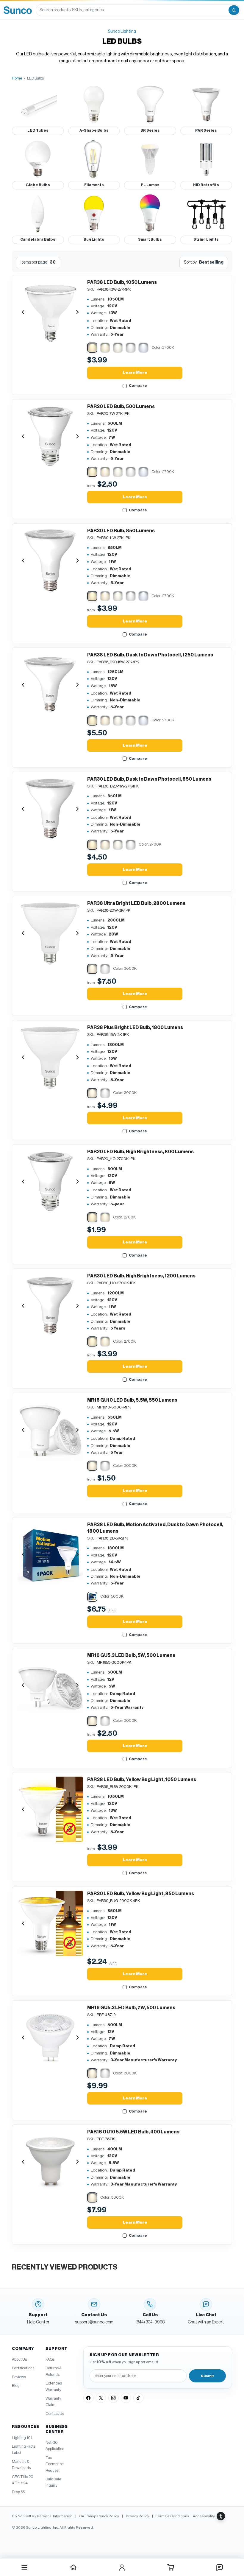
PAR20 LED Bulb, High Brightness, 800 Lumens (140, 1152)
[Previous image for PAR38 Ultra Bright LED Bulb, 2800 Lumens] (23, 933)
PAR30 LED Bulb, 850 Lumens (121, 531)
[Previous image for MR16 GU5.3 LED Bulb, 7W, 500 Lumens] (23, 2038)
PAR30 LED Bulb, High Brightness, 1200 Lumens (141, 1276)
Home (17, 78)
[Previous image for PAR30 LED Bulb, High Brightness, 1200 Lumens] (23, 1306)
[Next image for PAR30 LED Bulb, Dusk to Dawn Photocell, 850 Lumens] (77, 809)
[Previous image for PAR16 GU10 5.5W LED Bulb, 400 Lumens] (23, 2162)
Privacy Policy (137, 2516)
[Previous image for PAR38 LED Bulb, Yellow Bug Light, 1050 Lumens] (23, 1809)
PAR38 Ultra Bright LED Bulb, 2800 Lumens (136, 903)
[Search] (234, 10)
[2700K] (92, 348)
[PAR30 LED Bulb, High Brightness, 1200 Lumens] (50, 1306)
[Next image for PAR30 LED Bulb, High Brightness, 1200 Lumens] (77, 1306)
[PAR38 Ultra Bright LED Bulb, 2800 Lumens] (50, 933)
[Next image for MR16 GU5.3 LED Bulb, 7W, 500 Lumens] (77, 2038)
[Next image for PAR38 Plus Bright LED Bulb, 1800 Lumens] (77, 1057)
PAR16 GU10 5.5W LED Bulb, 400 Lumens (133, 2132)
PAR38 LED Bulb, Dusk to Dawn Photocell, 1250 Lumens (150, 655)
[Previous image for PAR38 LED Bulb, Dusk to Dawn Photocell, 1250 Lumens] (23, 685)
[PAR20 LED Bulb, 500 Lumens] (50, 436)
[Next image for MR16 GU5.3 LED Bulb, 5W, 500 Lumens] (77, 1685)
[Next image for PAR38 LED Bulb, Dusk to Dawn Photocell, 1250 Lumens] (77, 685)
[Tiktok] (138, 2398)
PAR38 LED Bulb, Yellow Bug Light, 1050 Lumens (142, 1780)
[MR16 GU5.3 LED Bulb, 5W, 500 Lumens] (50, 1685)
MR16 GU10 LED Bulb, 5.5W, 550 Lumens (132, 1400)
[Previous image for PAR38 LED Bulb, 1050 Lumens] (23, 312)
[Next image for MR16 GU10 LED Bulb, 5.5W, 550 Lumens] (77, 1430)
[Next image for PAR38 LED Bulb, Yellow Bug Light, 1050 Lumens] (77, 1809)
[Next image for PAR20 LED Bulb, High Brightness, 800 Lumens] (77, 1182)
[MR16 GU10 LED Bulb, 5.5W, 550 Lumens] (50, 1430)
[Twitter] (101, 2398)
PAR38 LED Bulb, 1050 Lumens (122, 282)
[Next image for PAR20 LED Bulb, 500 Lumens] (77, 436)
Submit (207, 2376)
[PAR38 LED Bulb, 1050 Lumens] (50, 312)
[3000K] (105, 348)
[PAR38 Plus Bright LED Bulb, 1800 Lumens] (50, 1057)
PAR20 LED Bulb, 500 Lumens (121, 407)
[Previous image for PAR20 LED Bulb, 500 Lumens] (23, 436)
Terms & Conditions (173, 2516)
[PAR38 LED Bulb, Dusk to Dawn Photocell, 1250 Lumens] (50, 685)
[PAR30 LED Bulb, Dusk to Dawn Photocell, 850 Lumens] (50, 809)
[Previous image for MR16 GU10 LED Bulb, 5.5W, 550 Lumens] (23, 1430)
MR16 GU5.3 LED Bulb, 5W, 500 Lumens (131, 1655)
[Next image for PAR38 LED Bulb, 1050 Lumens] (77, 312)
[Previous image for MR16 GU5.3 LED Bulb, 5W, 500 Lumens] (23, 1685)
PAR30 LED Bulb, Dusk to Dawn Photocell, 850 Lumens (149, 779)
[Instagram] (113, 2398)
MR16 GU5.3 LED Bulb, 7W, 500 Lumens (131, 2008)
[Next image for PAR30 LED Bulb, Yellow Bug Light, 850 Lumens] (77, 1923)
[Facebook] (88, 2398)
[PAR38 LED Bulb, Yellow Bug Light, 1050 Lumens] (50, 1809)
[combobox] (132, 10)
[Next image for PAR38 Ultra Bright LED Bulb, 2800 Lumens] (77, 933)
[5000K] (131, 348)
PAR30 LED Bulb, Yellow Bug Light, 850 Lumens (141, 1894)
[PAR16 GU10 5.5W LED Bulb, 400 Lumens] (50, 2162)
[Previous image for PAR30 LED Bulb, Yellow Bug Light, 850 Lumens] (23, 1923)
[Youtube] (126, 2398)
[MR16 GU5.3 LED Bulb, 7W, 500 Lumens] (50, 2038)
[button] (209, 2516)
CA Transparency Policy (99, 2516)
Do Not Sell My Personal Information (42, 2516)
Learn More (135, 373)
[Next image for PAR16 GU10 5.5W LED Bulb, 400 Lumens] (77, 2162)
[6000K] (143, 348)
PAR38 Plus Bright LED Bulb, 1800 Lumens (135, 1028)
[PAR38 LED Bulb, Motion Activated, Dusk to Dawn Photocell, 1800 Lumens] (50, 1554)
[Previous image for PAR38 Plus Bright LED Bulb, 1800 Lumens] (23, 1057)
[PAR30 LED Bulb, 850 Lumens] (50, 561)
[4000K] (118, 348)
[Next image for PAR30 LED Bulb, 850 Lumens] (77, 561)
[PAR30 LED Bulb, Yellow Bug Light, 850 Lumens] (50, 1923)
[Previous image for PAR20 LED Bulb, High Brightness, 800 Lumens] (23, 1182)
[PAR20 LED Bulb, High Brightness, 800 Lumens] (50, 1182)
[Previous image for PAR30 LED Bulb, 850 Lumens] (23, 561)
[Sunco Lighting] (18, 10)
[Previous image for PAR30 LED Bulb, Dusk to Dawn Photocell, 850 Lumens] (23, 809)
